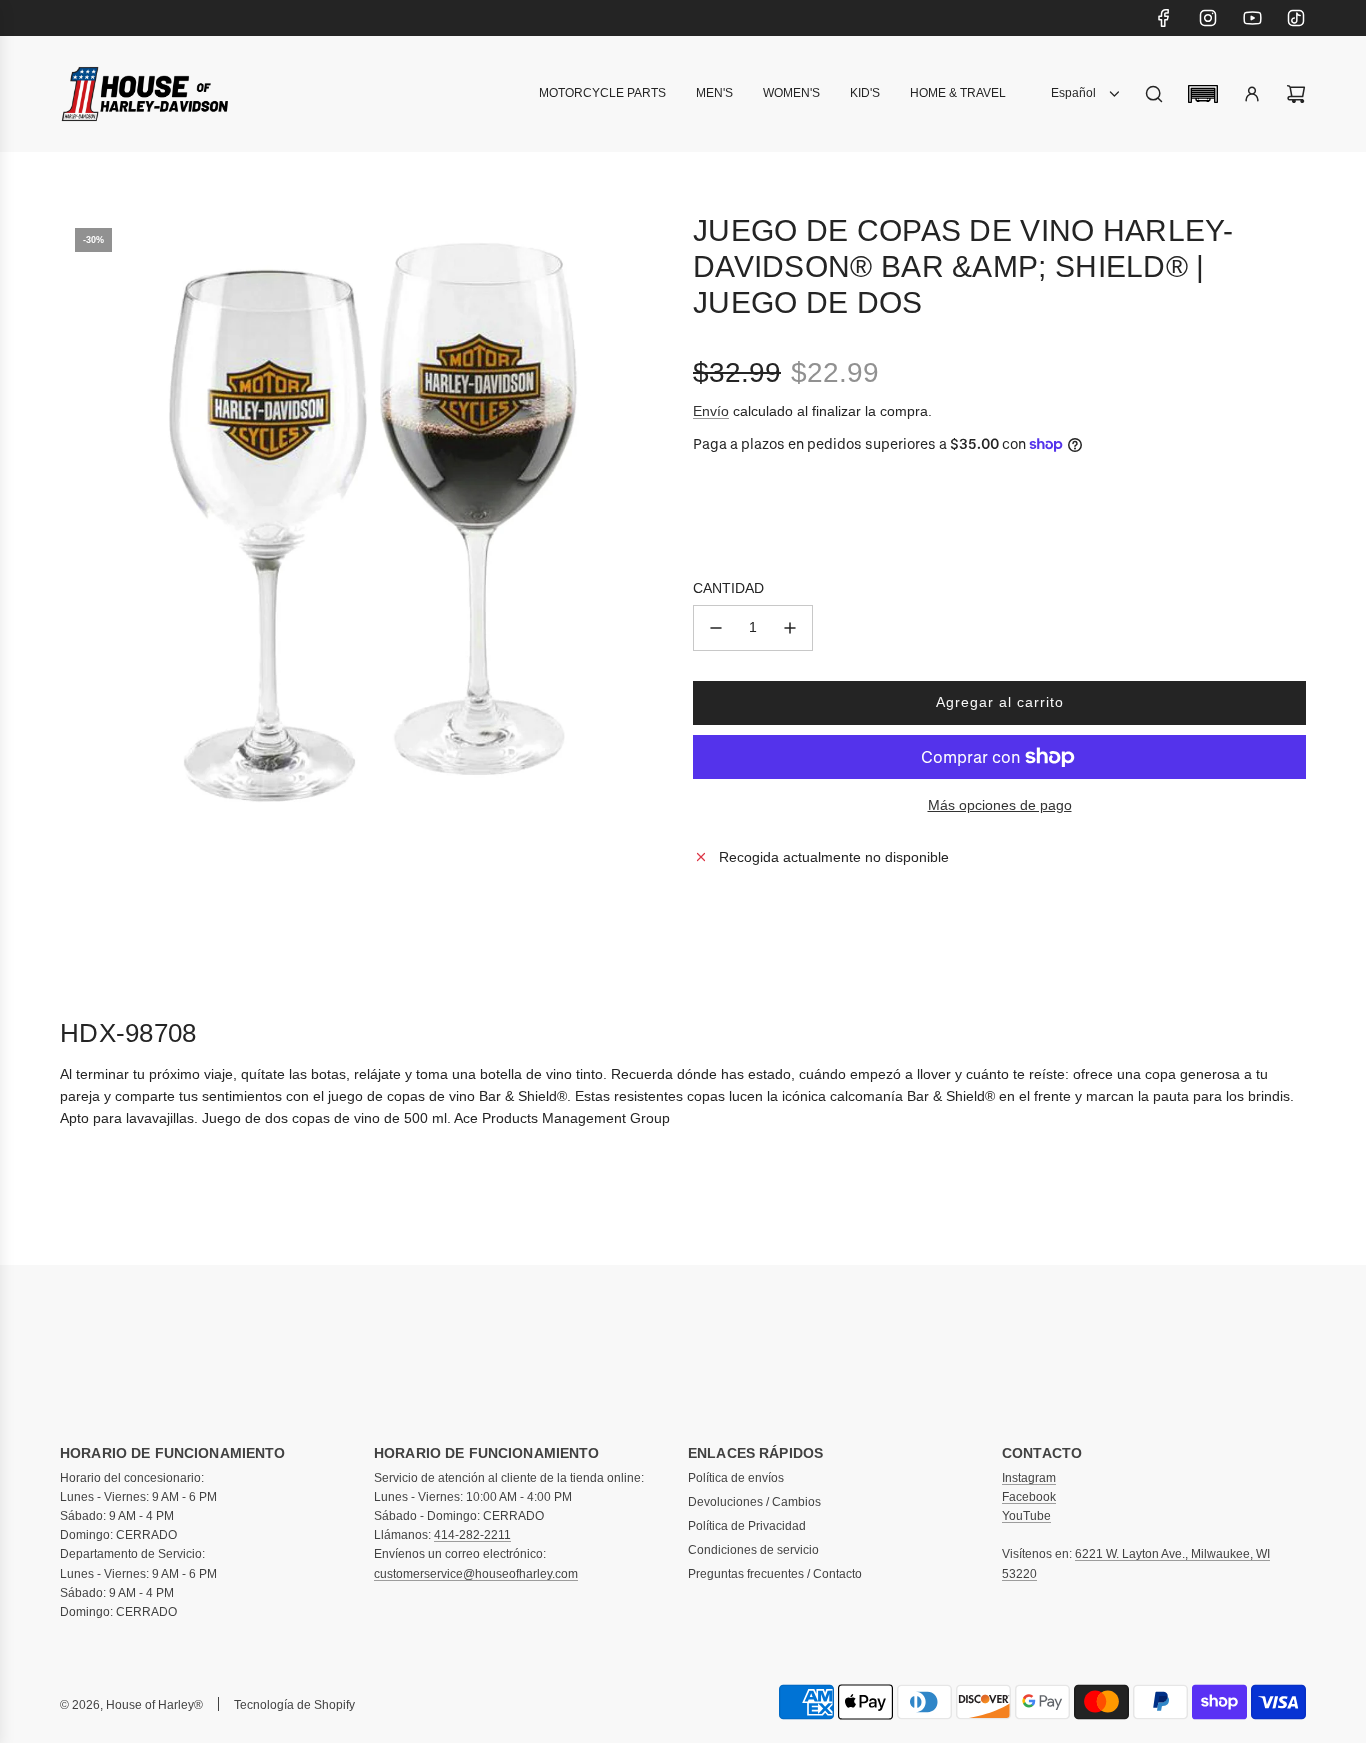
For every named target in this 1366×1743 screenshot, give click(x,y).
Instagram (1029, 1478)
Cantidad (728, 588)
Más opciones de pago (1000, 805)
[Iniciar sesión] (1252, 94)
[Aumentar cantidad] (790, 628)
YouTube (1026, 1516)
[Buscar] (1154, 94)
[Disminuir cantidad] (716, 628)
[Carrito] (1296, 94)
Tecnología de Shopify (294, 1705)
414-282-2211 (472, 1535)
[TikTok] (1296, 18)
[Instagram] (1208, 18)
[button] (1203, 94)
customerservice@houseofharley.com (476, 1574)
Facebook (1029, 1497)
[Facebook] (1164, 18)
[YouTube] (1252, 18)
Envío (711, 411)
